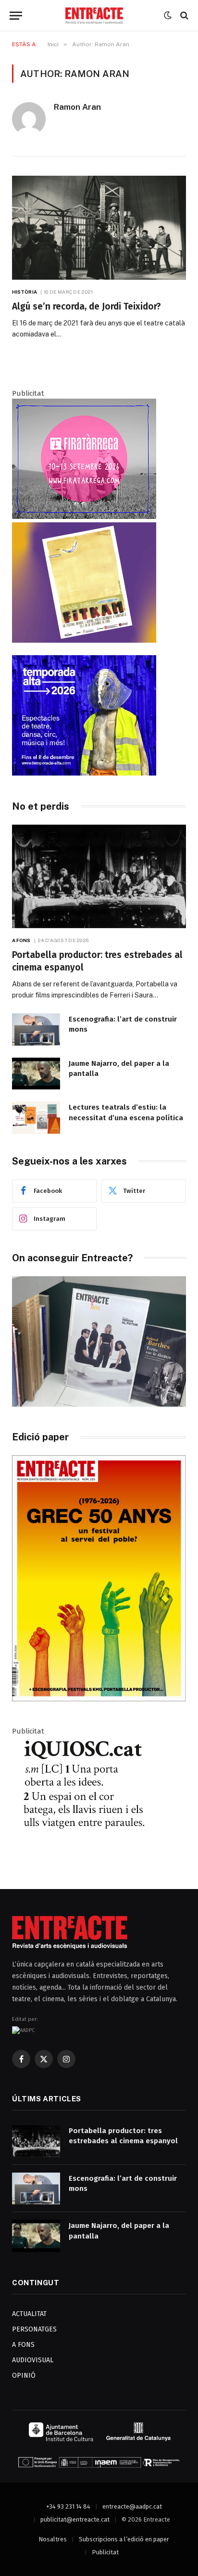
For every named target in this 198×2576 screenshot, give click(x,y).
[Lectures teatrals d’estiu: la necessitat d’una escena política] (36, 1118)
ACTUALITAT (29, 2314)
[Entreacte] (94, 16)
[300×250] (84, 773)
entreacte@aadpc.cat (132, 2506)
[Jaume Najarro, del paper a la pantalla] (36, 1074)
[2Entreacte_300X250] (84, 640)
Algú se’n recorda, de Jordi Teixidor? (87, 306)
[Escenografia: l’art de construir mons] (36, 1029)
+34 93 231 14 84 (68, 2506)
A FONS (23, 2345)
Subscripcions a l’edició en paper (124, 2539)
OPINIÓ (24, 2375)
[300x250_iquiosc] (84, 1855)
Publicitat (105, 2552)
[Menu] (16, 16)
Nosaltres (53, 2539)
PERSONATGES (34, 2329)
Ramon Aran (77, 107)
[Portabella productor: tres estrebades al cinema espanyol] (99, 876)
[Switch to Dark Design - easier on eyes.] (168, 15)
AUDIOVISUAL (33, 2360)
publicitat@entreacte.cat (75, 2519)
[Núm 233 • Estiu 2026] (99, 1699)
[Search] (183, 16)
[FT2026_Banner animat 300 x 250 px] (84, 517)
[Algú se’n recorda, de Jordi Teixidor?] (99, 227)
